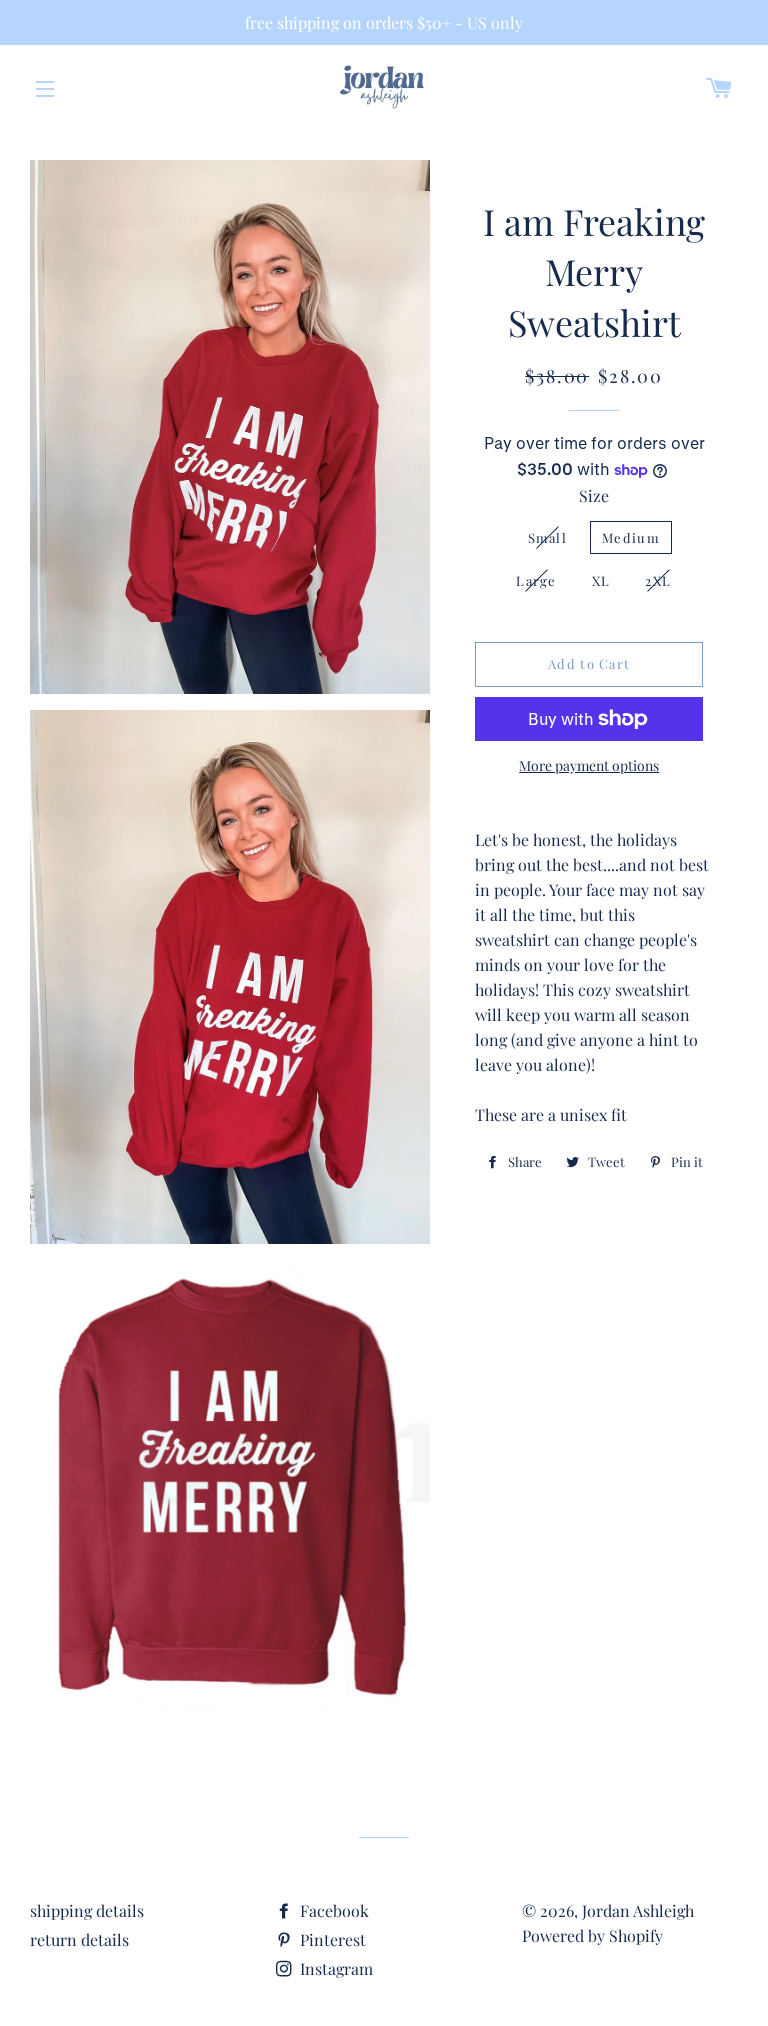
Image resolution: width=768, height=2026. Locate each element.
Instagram (334, 1968)
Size (594, 495)
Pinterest (331, 1939)
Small (548, 537)
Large (536, 580)
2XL (658, 580)
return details (79, 1939)
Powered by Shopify (592, 1935)
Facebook (332, 1910)
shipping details (87, 1910)
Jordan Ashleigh (638, 1910)
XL (601, 580)
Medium (631, 537)
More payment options (589, 765)
